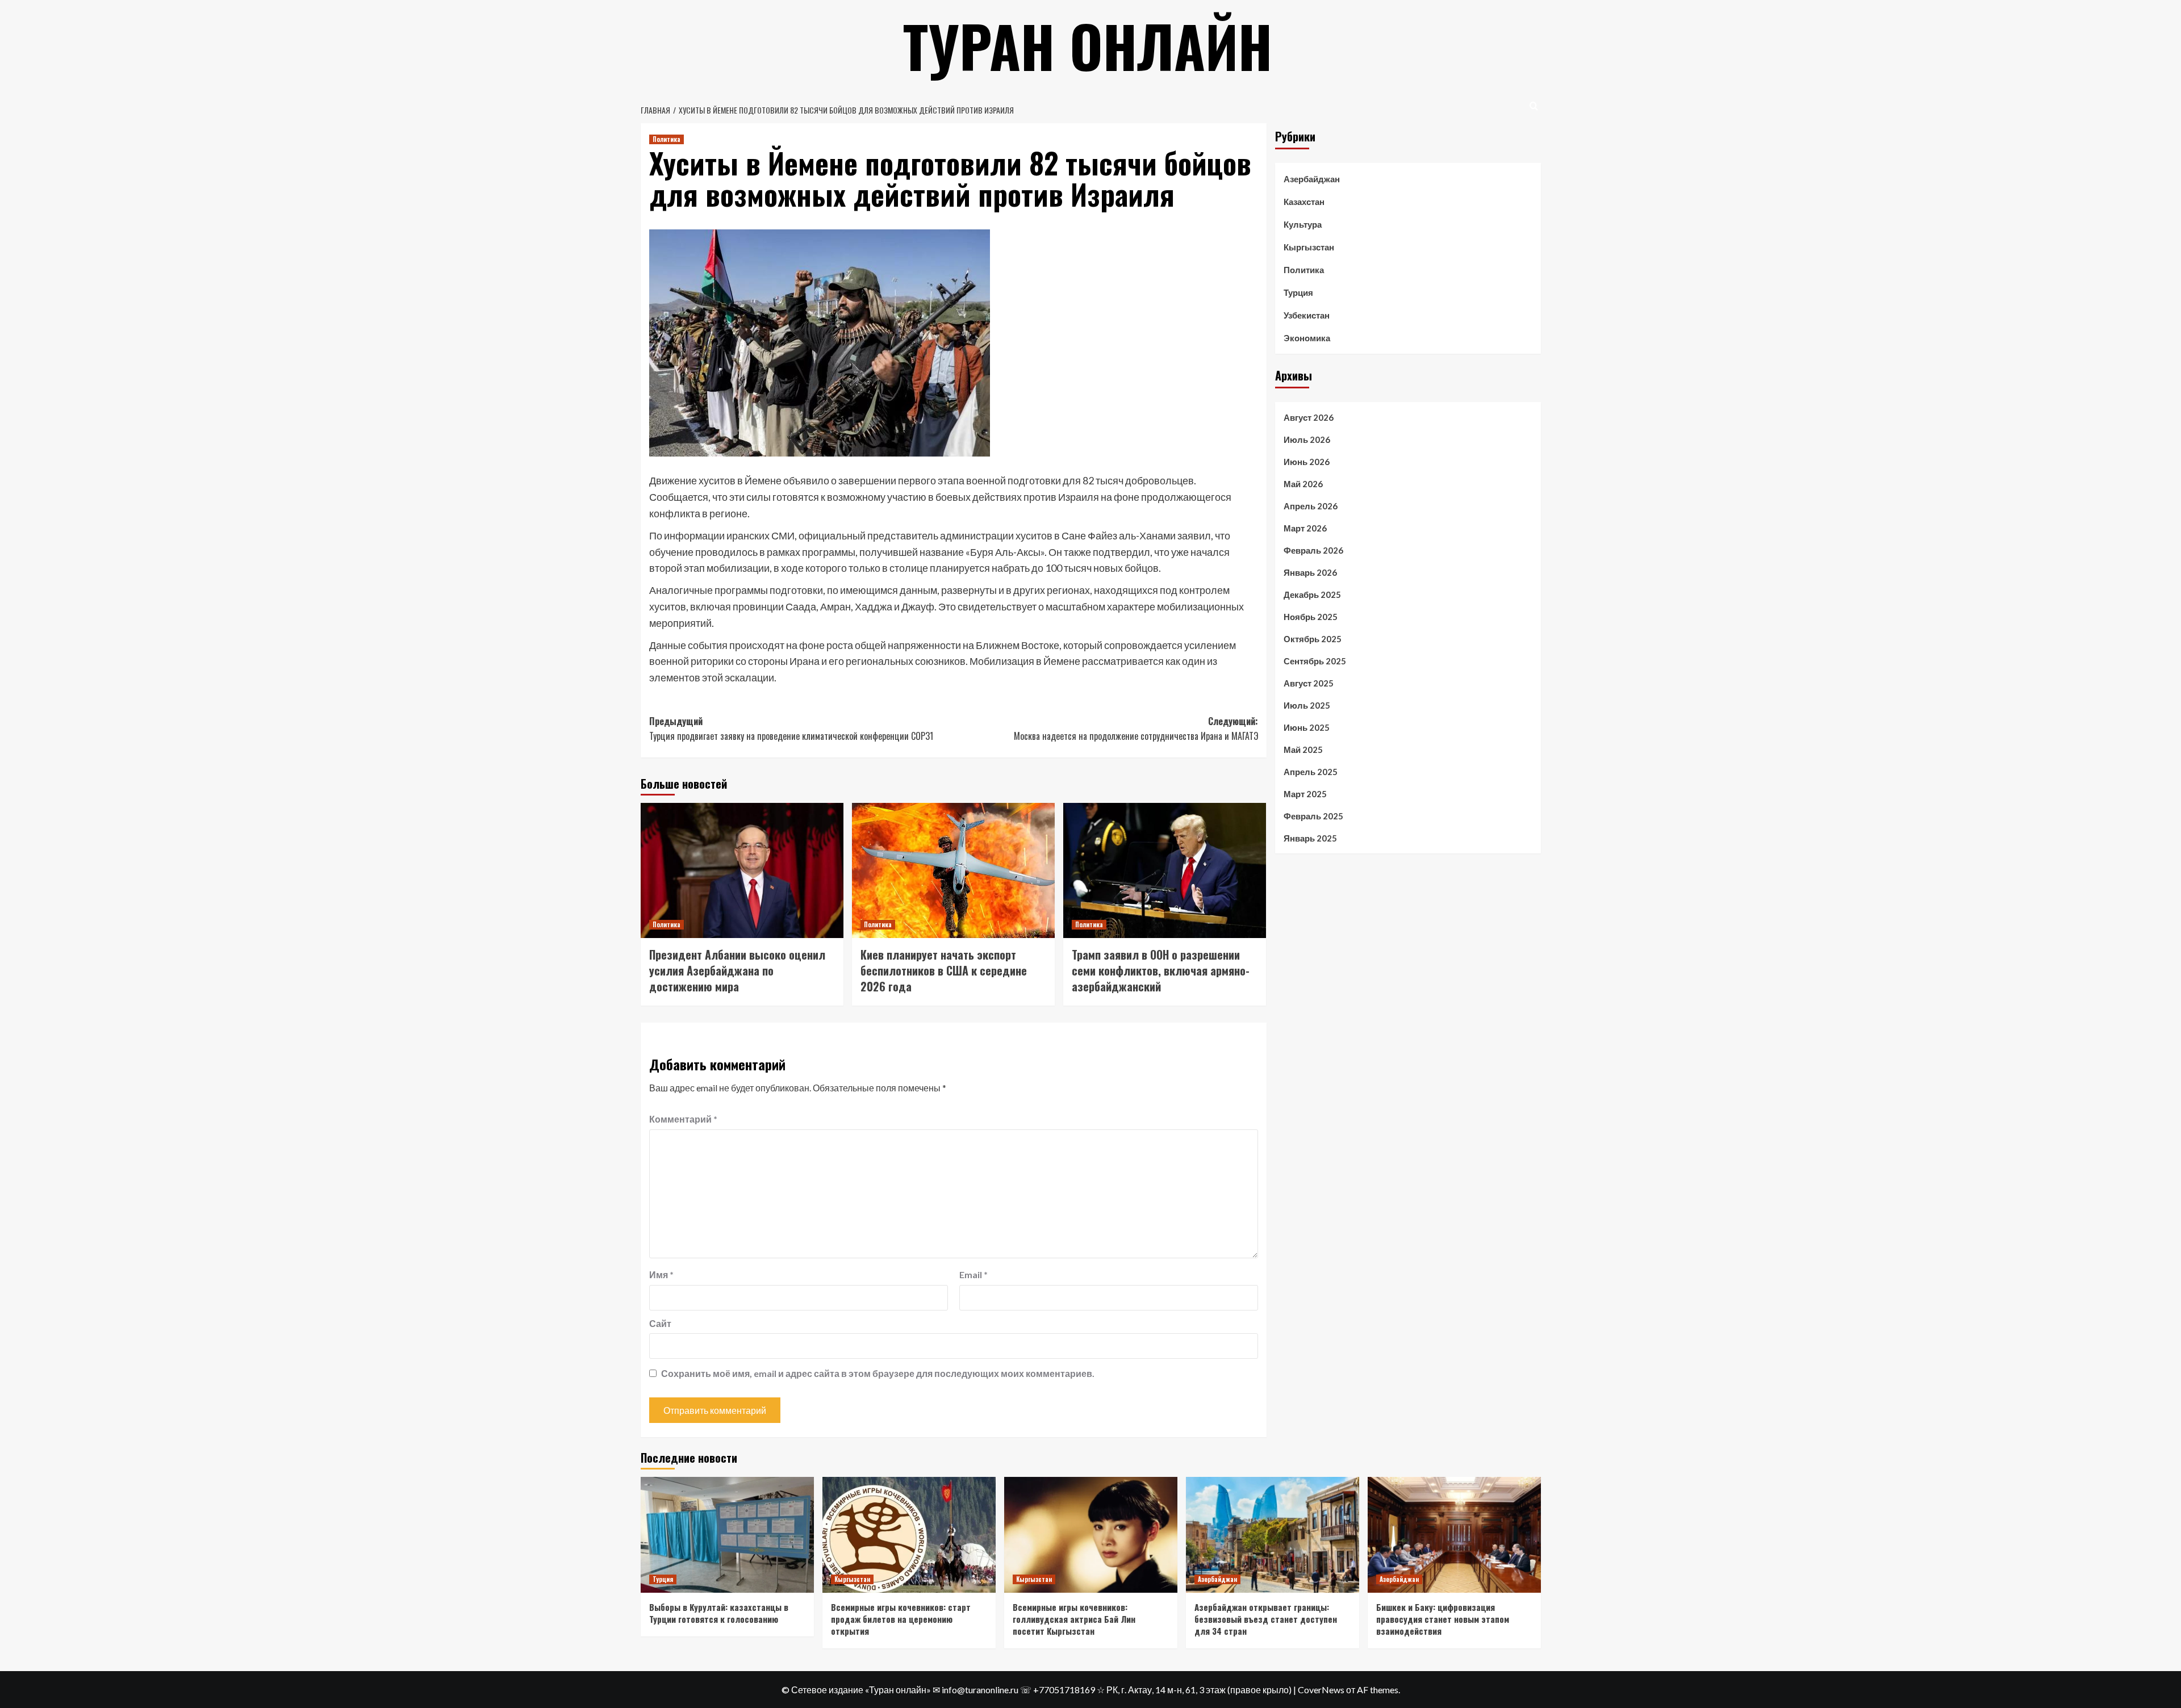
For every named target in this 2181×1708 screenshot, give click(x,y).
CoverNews (1321, 1690)
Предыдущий (791, 729)
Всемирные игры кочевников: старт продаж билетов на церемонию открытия (901, 1619)
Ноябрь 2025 (1311, 616)
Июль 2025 (1307, 705)
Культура (1303, 224)
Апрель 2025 (1311, 771)
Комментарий (683, 1119)
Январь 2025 (1310, 838)
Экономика (1307, 338)
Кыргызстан (1309, 247)
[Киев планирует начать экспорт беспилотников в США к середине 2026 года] (953, 870)
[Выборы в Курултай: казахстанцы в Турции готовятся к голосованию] (727, 1535)
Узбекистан (1307, 315)
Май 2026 (1303, 483)
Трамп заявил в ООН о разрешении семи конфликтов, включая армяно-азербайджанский (1161, 970)
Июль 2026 (1307, 439)
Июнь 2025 (1307, 727)
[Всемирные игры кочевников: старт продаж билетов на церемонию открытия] (909, 1535)
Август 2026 (1309, 417)
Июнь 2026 (1307, 461)
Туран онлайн (1088, 45)
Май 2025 (1303, 749)
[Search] (1534, 106)
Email (973, 1274)
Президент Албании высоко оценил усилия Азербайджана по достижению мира (737, 970)
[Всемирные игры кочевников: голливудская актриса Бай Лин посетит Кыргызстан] (1091, 1535)
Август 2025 (1309, 683)
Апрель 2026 (1311, 505)
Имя (661, 1274)
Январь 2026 (1310, 572)
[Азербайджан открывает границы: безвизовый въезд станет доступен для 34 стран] (1273, 1535)
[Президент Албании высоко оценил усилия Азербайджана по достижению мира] (742, 870)
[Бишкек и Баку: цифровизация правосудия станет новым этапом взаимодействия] (1454, 1535)
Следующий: (1136, 729)
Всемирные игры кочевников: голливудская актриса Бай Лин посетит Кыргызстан (1074, 1619)
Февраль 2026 (1313, 550)
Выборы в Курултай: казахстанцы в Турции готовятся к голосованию (719, 1613)
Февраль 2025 (1313, 815)
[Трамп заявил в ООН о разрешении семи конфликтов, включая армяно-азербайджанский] (1165, 870)
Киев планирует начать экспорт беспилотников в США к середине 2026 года (944, 970)
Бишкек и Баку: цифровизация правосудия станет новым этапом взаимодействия (1443, 1619)
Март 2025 (1305, 793)
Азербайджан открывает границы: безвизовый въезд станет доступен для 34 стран (1266, 1619)
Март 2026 (1305, 528)
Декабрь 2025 (1312, 594)
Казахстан (1304, 202)
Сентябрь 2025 (1315, 660)
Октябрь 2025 (1313, 638)
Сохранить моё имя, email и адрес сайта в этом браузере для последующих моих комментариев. (878, 1373)
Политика (667, 139)
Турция (1298, 292)
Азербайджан (1312, 179)
